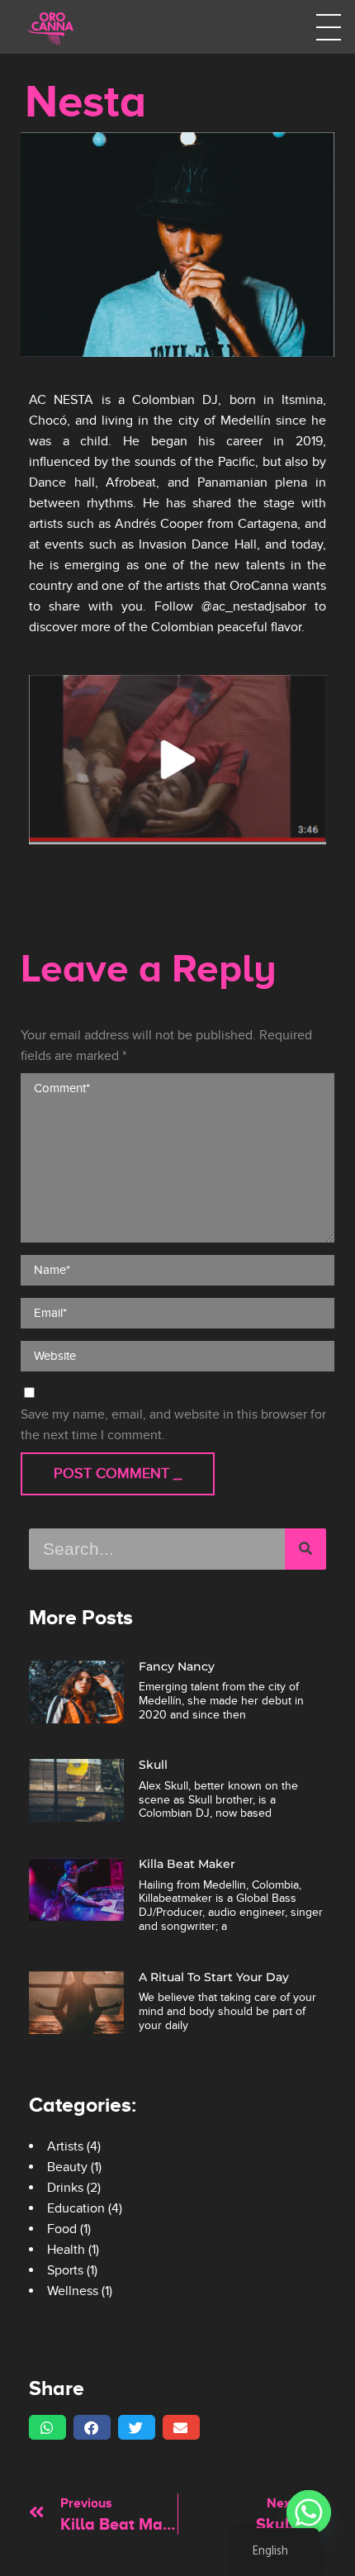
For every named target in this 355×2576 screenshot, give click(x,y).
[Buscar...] (305, 1549)
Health (66, 2250)
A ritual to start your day (214, 1977)
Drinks (65, 2188)
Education (76, 2208)
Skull (153, 1765)
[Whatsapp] (309, 2512)
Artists (65, 2146)
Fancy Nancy (177, 1666)
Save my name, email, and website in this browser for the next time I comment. (173, 1425)
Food (62, 2229)
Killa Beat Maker (187, 1864)
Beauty (67, 2167)
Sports (65, 2270)
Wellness (73, 2291)
